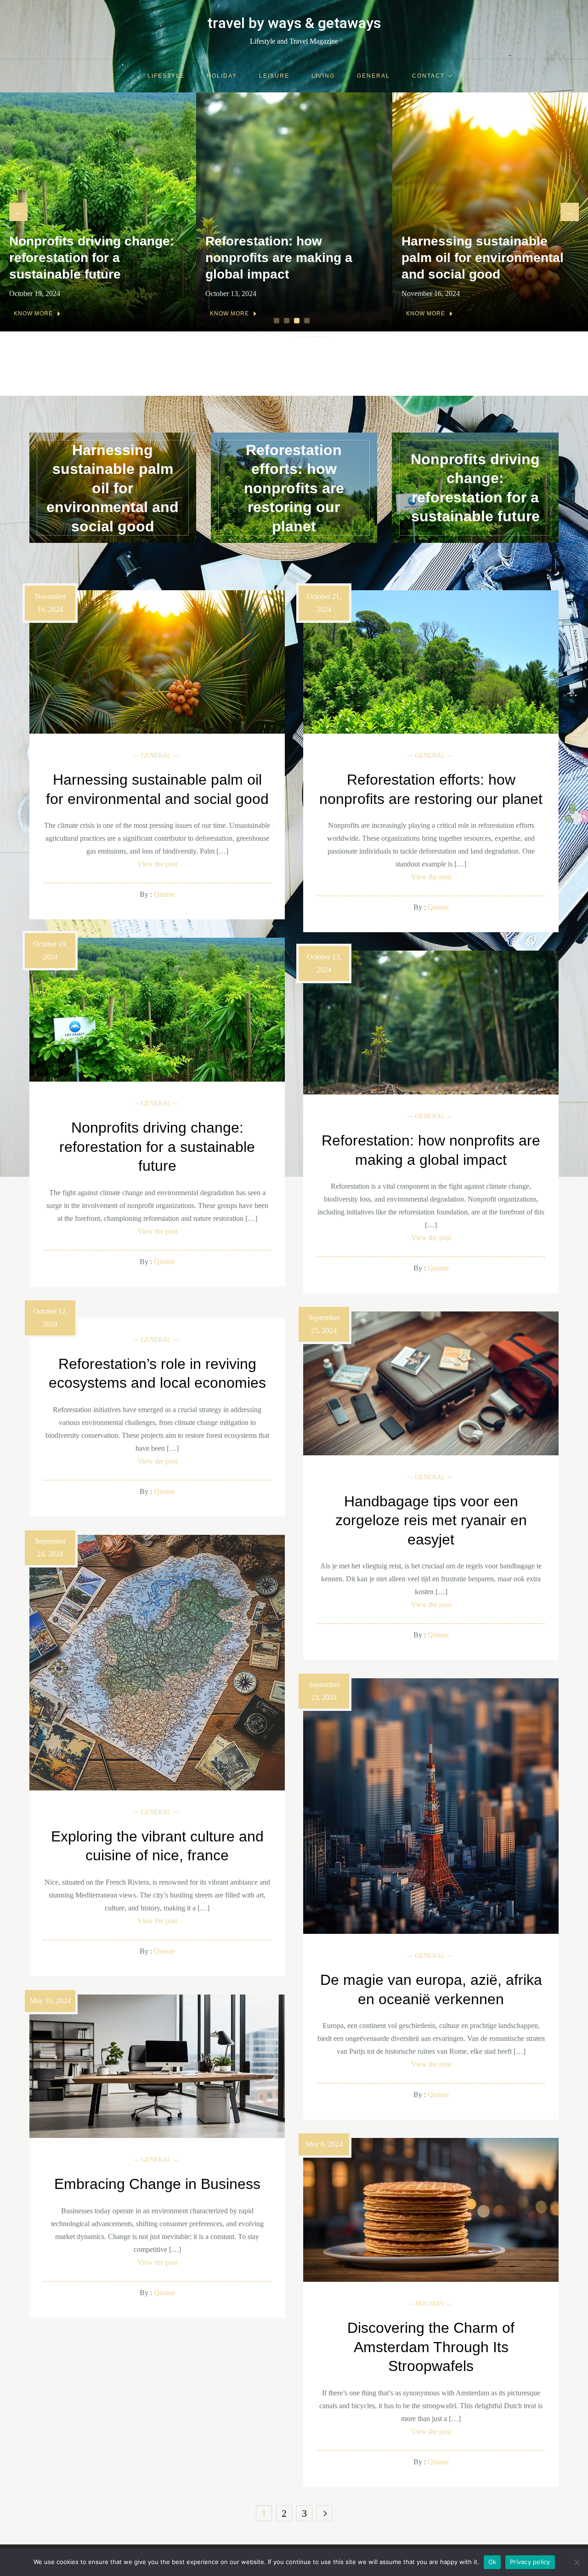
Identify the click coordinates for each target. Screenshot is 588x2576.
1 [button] (278, 321)
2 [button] (288, 321)
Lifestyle (166, 76)
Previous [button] (18, 212)
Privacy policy (530, 2562)
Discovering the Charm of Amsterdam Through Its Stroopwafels (431, 2347)
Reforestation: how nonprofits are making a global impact (83, 258)
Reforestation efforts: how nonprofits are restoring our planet (487, 258)
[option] (98, 212)
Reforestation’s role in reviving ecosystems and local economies (157, 1373)
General (373, 76)
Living (323, 76)
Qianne (164, 894)
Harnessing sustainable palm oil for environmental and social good (286, 258)
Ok (492, 2562)
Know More (33, 313)
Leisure (274, 76)
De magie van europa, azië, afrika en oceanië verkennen (431, 1989)
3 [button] (298, 321)
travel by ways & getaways (294, 23)
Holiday (222, 76)
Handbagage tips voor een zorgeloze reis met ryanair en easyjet (431, 1520)
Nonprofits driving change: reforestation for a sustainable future (475, 488)
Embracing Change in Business (157, 2184)
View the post (157, 864)
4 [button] (308, 321)
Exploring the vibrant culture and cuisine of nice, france (157, 1846)
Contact (428, 76)
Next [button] (570, 212)
